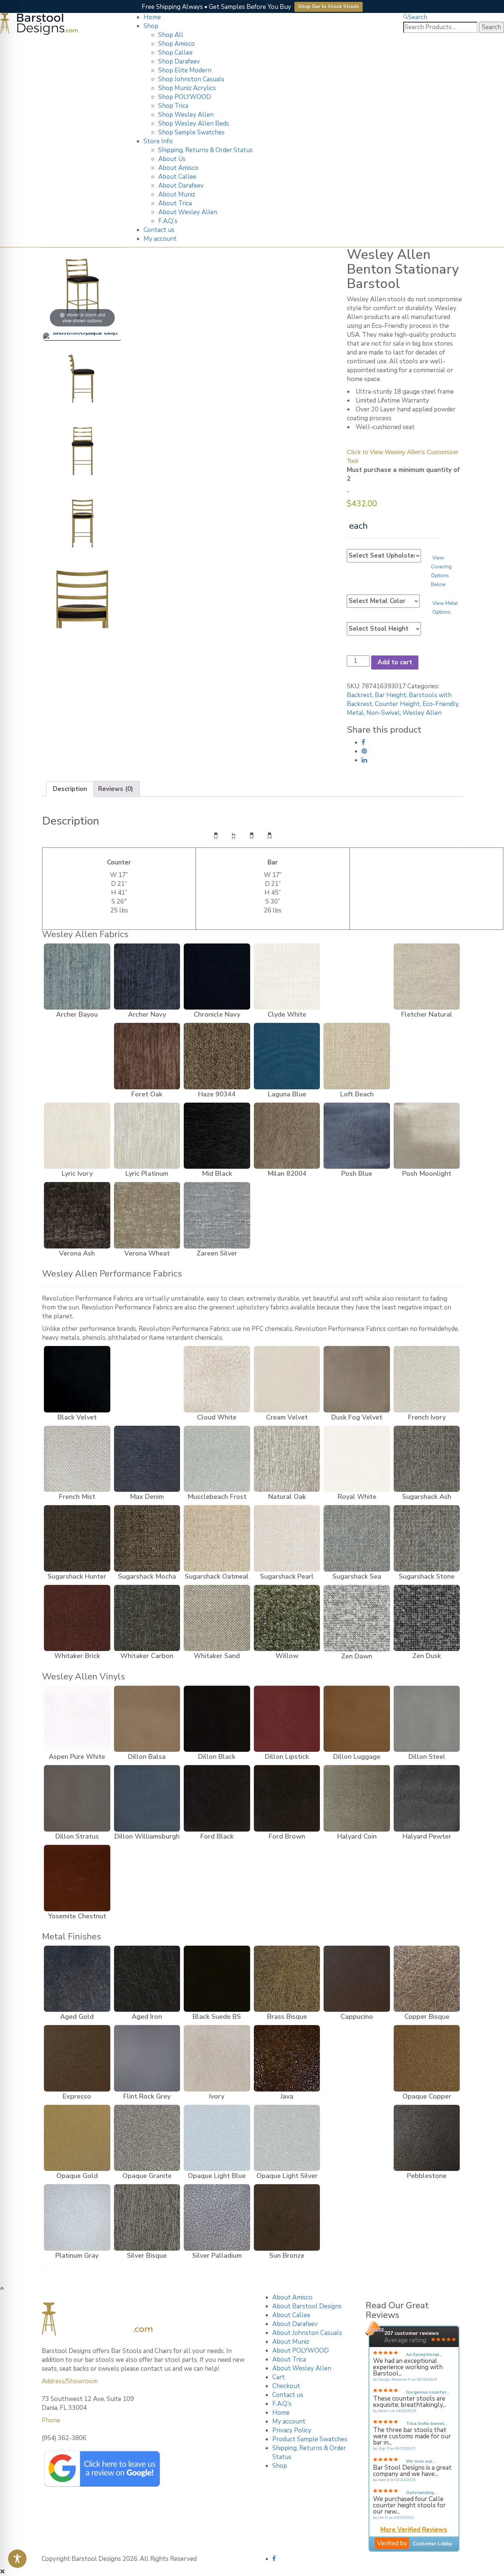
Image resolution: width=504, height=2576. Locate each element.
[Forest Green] (77, 1056)
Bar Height (391, 695)
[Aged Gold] (77, 1979)
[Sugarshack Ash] (427, 1459)
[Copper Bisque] (427, 1979)
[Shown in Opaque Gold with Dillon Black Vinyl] (82, 337)
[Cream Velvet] (287, 1379)
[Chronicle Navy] (217, 977)
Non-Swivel (383, 713)
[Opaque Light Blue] (217, 2138)
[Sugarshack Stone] (427, 1538)
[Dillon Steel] (427, 1719)
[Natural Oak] (287, 1459)
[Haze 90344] (217, 1056)
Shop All (171, 35)
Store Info (158, 141)
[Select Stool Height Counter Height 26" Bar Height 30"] (384, 629)
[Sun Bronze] (287, 2217)
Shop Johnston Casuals (191, 79)
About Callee (177, 177)
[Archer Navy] (147, 977)
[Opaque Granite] (147, 2138)
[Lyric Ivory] (77, 1136)
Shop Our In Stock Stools (329, 7)
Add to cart (395, 662)
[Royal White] (357, 1459)
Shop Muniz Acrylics (187, 88)
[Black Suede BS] (217, 1979)
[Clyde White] (287, 977)
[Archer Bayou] (77, 977)
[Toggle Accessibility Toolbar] (17, 2559)
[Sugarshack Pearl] (287, 1538)
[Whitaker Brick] (77, 1618)
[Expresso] (77, 2058)
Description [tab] (70, 789)
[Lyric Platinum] (147, 1136)
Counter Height (397, 704)
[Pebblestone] (427, 2138)
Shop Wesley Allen (186, 115)
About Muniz (177, 194)
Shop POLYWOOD (185, 97)
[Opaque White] (357, 2138)
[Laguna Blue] (287, 1056)
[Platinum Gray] (77, 2217)
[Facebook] (363, 742)
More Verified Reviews (414, 2530)
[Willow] (287, 1618)
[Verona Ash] (77, 1215)
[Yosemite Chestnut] (77, 1878)
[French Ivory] (427, 1379)
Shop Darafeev (179, 61)
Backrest (360, 695)
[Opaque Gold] (77, 2138)
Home (152, 17)
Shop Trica (173, 106)
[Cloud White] (217, 1379)
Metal (355, 713)
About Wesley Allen (188, 212)
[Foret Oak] (147, 1056)
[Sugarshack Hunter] (77, 1538)
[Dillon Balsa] (147, 1719)
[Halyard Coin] (357, 1798)
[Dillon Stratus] (77, 1798)
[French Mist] (77, 1459)
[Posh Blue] (357, 1136)
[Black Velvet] (77, 1379)
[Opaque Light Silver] (287, 2138)
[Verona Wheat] (147, 1215)
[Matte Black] (357, 2058)
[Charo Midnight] (147, 1379)
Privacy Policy (292, 2430)
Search (418, 17)
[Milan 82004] (287, 1136)
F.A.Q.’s (168, 221)
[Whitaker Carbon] (147, 1618)
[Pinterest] (364, 751)
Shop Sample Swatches (191, 132)
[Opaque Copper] (427, 2058)
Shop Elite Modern (185, 70)
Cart (279, 2377)
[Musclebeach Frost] (217, 1459)
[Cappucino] (357, 1979)
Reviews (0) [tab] (116, 789)
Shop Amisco (177, 44)
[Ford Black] (217, 1798)
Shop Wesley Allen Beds (194, 124)
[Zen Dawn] (357, 1618)
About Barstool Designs (307, 2306)
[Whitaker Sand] (217, 1618)
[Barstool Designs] (39, 23)
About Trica (175, 203)
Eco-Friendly (440, 704)
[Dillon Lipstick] (287, 1719)
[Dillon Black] (217, 1719)
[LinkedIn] (364, 760)
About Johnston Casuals (307, 2333)
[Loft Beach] (357, 1056)
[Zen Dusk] (427, 1618)
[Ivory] (217, 2058)
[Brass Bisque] (287, 1979)
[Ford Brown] (287, 1798)
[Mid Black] (217, 1136)
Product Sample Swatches (310, 2439)
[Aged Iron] (147, 1979)
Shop (151, 26)
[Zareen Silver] (217, 1215)
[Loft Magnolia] (427, 1056)
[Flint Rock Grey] (147, 2058)
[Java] (287, 2058)
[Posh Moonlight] (427, 1136)
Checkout (286, 2386)
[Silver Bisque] (147, 2217)
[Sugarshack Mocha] (147, 1538)
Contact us (159, 230)
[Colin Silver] (357, 977)
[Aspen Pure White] (77, 1719)
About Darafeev (181, 186)
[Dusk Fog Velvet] (357, 1379)
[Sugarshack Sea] (357, 1538)
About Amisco (178, 168)
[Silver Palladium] (217, 2217)
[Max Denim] (147, 1459)
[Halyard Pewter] (427, 1798)
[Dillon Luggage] (357, 1719)
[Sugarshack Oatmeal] (217, 1538)
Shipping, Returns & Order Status (206, 150)
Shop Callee (175, 53)
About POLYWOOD (301, 2351)
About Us (172, 159)
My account (160, 239)
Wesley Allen (422, 713)
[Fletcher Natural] (427, 977)
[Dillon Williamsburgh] (147, 1798)
